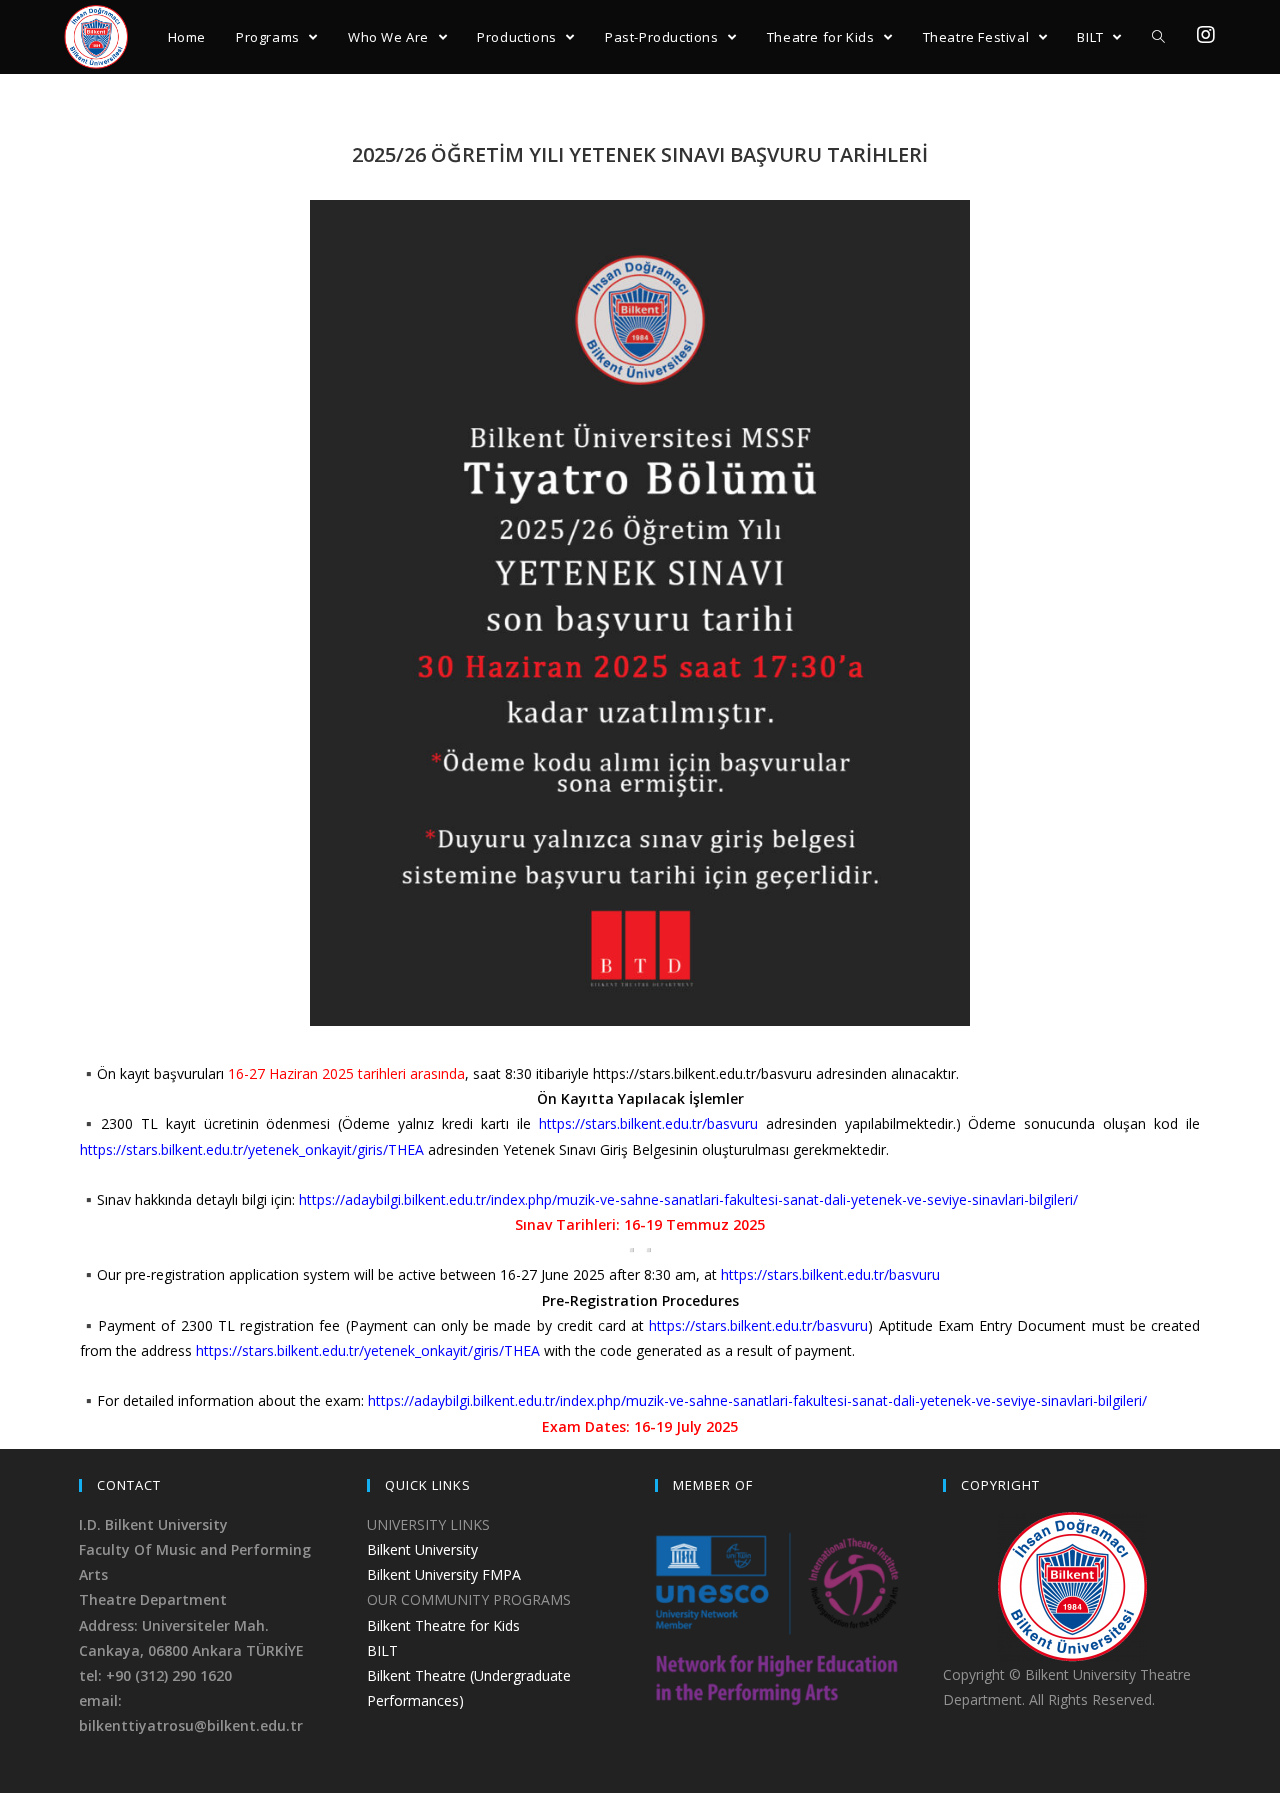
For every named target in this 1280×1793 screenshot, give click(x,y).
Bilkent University (422, 1549)
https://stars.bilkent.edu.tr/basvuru (648, 1123)
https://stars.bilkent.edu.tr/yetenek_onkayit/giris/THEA (252, 1149)
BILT (382, 1650)
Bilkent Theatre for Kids (443, 1625)
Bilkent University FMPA (444, 1574)
